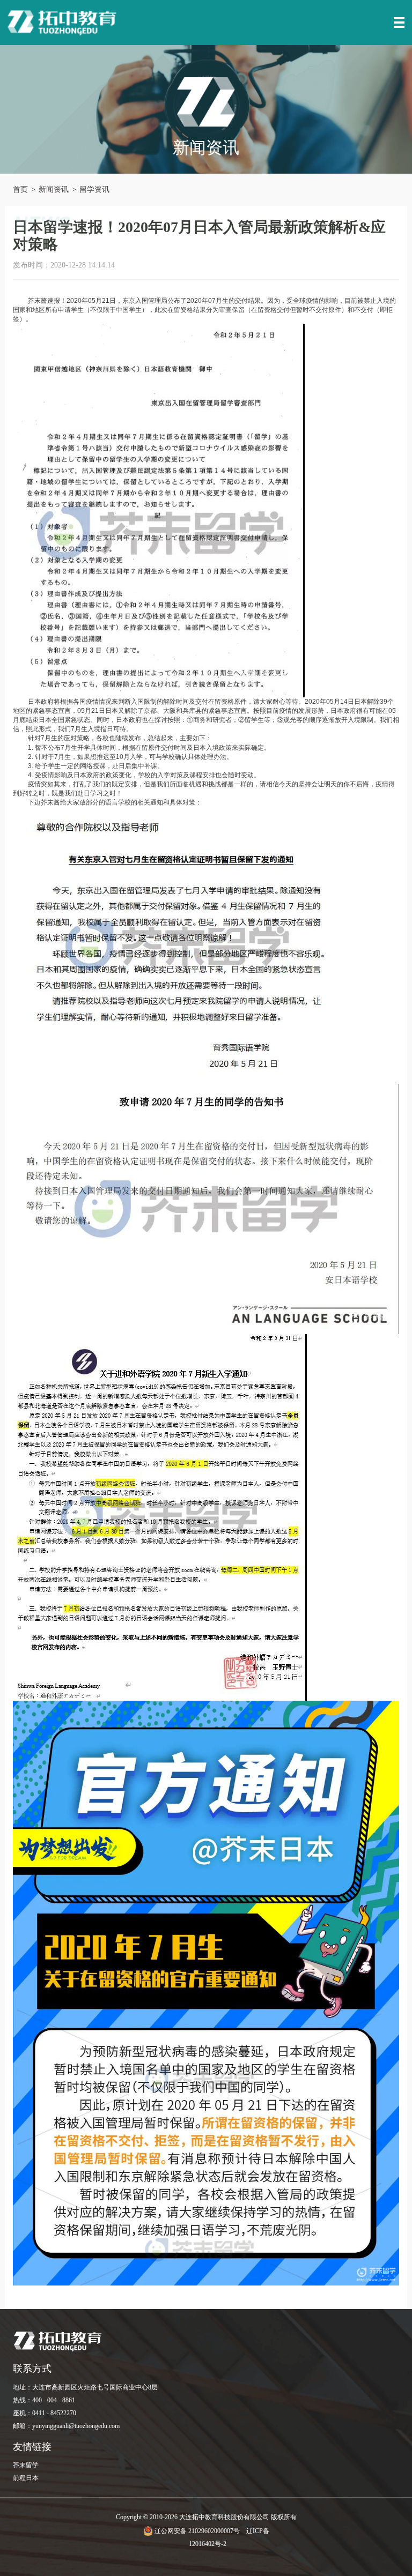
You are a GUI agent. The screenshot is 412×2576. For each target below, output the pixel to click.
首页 (20, 189)
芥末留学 (26, 2465)
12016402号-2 (208, 2544)
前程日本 (26, 2478)
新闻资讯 (54, 189)
